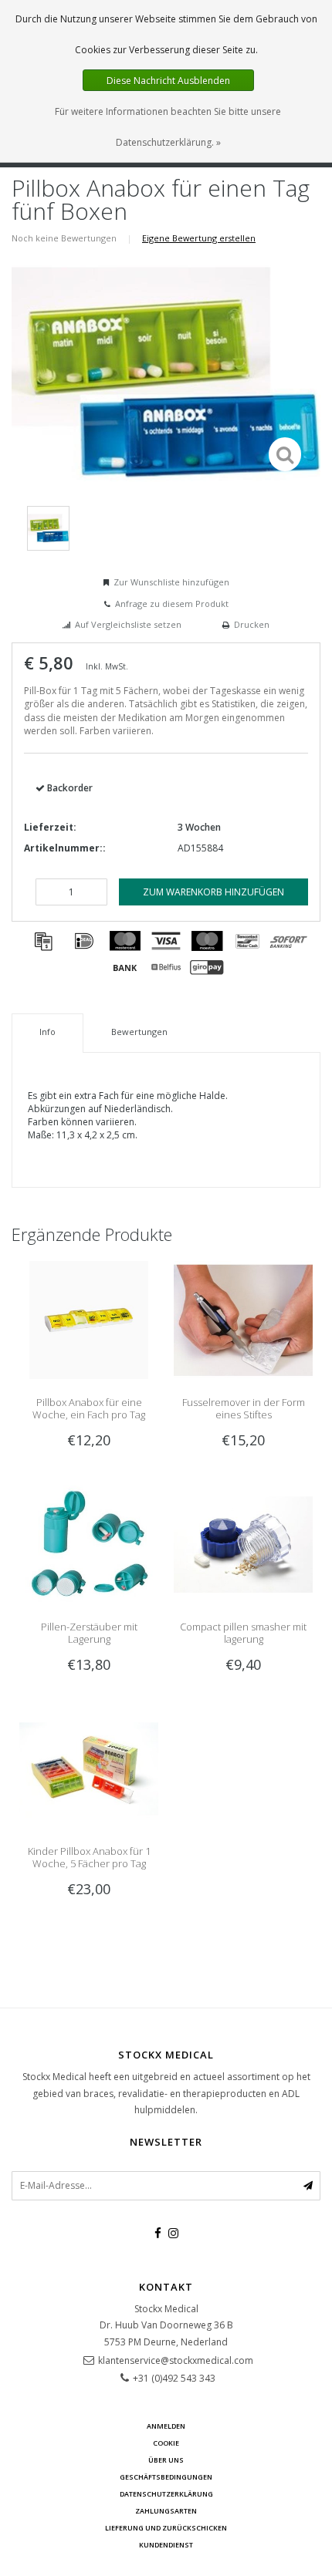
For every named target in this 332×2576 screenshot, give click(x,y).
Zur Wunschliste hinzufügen (171, 582)
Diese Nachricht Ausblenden (168, 81)
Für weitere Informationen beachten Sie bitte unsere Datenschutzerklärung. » (168, 127)
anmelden (166, 2426)
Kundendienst (166, 2545)
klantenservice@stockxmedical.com (176, 2360)
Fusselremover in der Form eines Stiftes (244, 1408)
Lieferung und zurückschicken (166, 2528)
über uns (166, 2460)
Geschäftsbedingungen (166, 2477)
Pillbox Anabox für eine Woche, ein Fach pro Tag (89, 1408)
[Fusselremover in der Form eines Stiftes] (243, 1319)
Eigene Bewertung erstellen (199, 238)
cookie (166, 2443)
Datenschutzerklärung (166, 2494)
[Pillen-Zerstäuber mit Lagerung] (89, 1544)
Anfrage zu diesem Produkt (172, 604)
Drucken (252, 624)
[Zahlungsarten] (43, 941)
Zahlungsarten (166, 2511)
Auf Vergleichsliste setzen (128, 624)
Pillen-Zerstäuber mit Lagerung (89, 1633)
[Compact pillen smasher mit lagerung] (243, 1544)
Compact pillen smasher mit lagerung (243, 1633)
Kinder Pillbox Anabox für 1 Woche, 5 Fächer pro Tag (89, 1857)
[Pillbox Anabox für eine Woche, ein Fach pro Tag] (89, 1319)
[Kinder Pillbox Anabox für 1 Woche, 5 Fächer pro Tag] (89, 1768)
